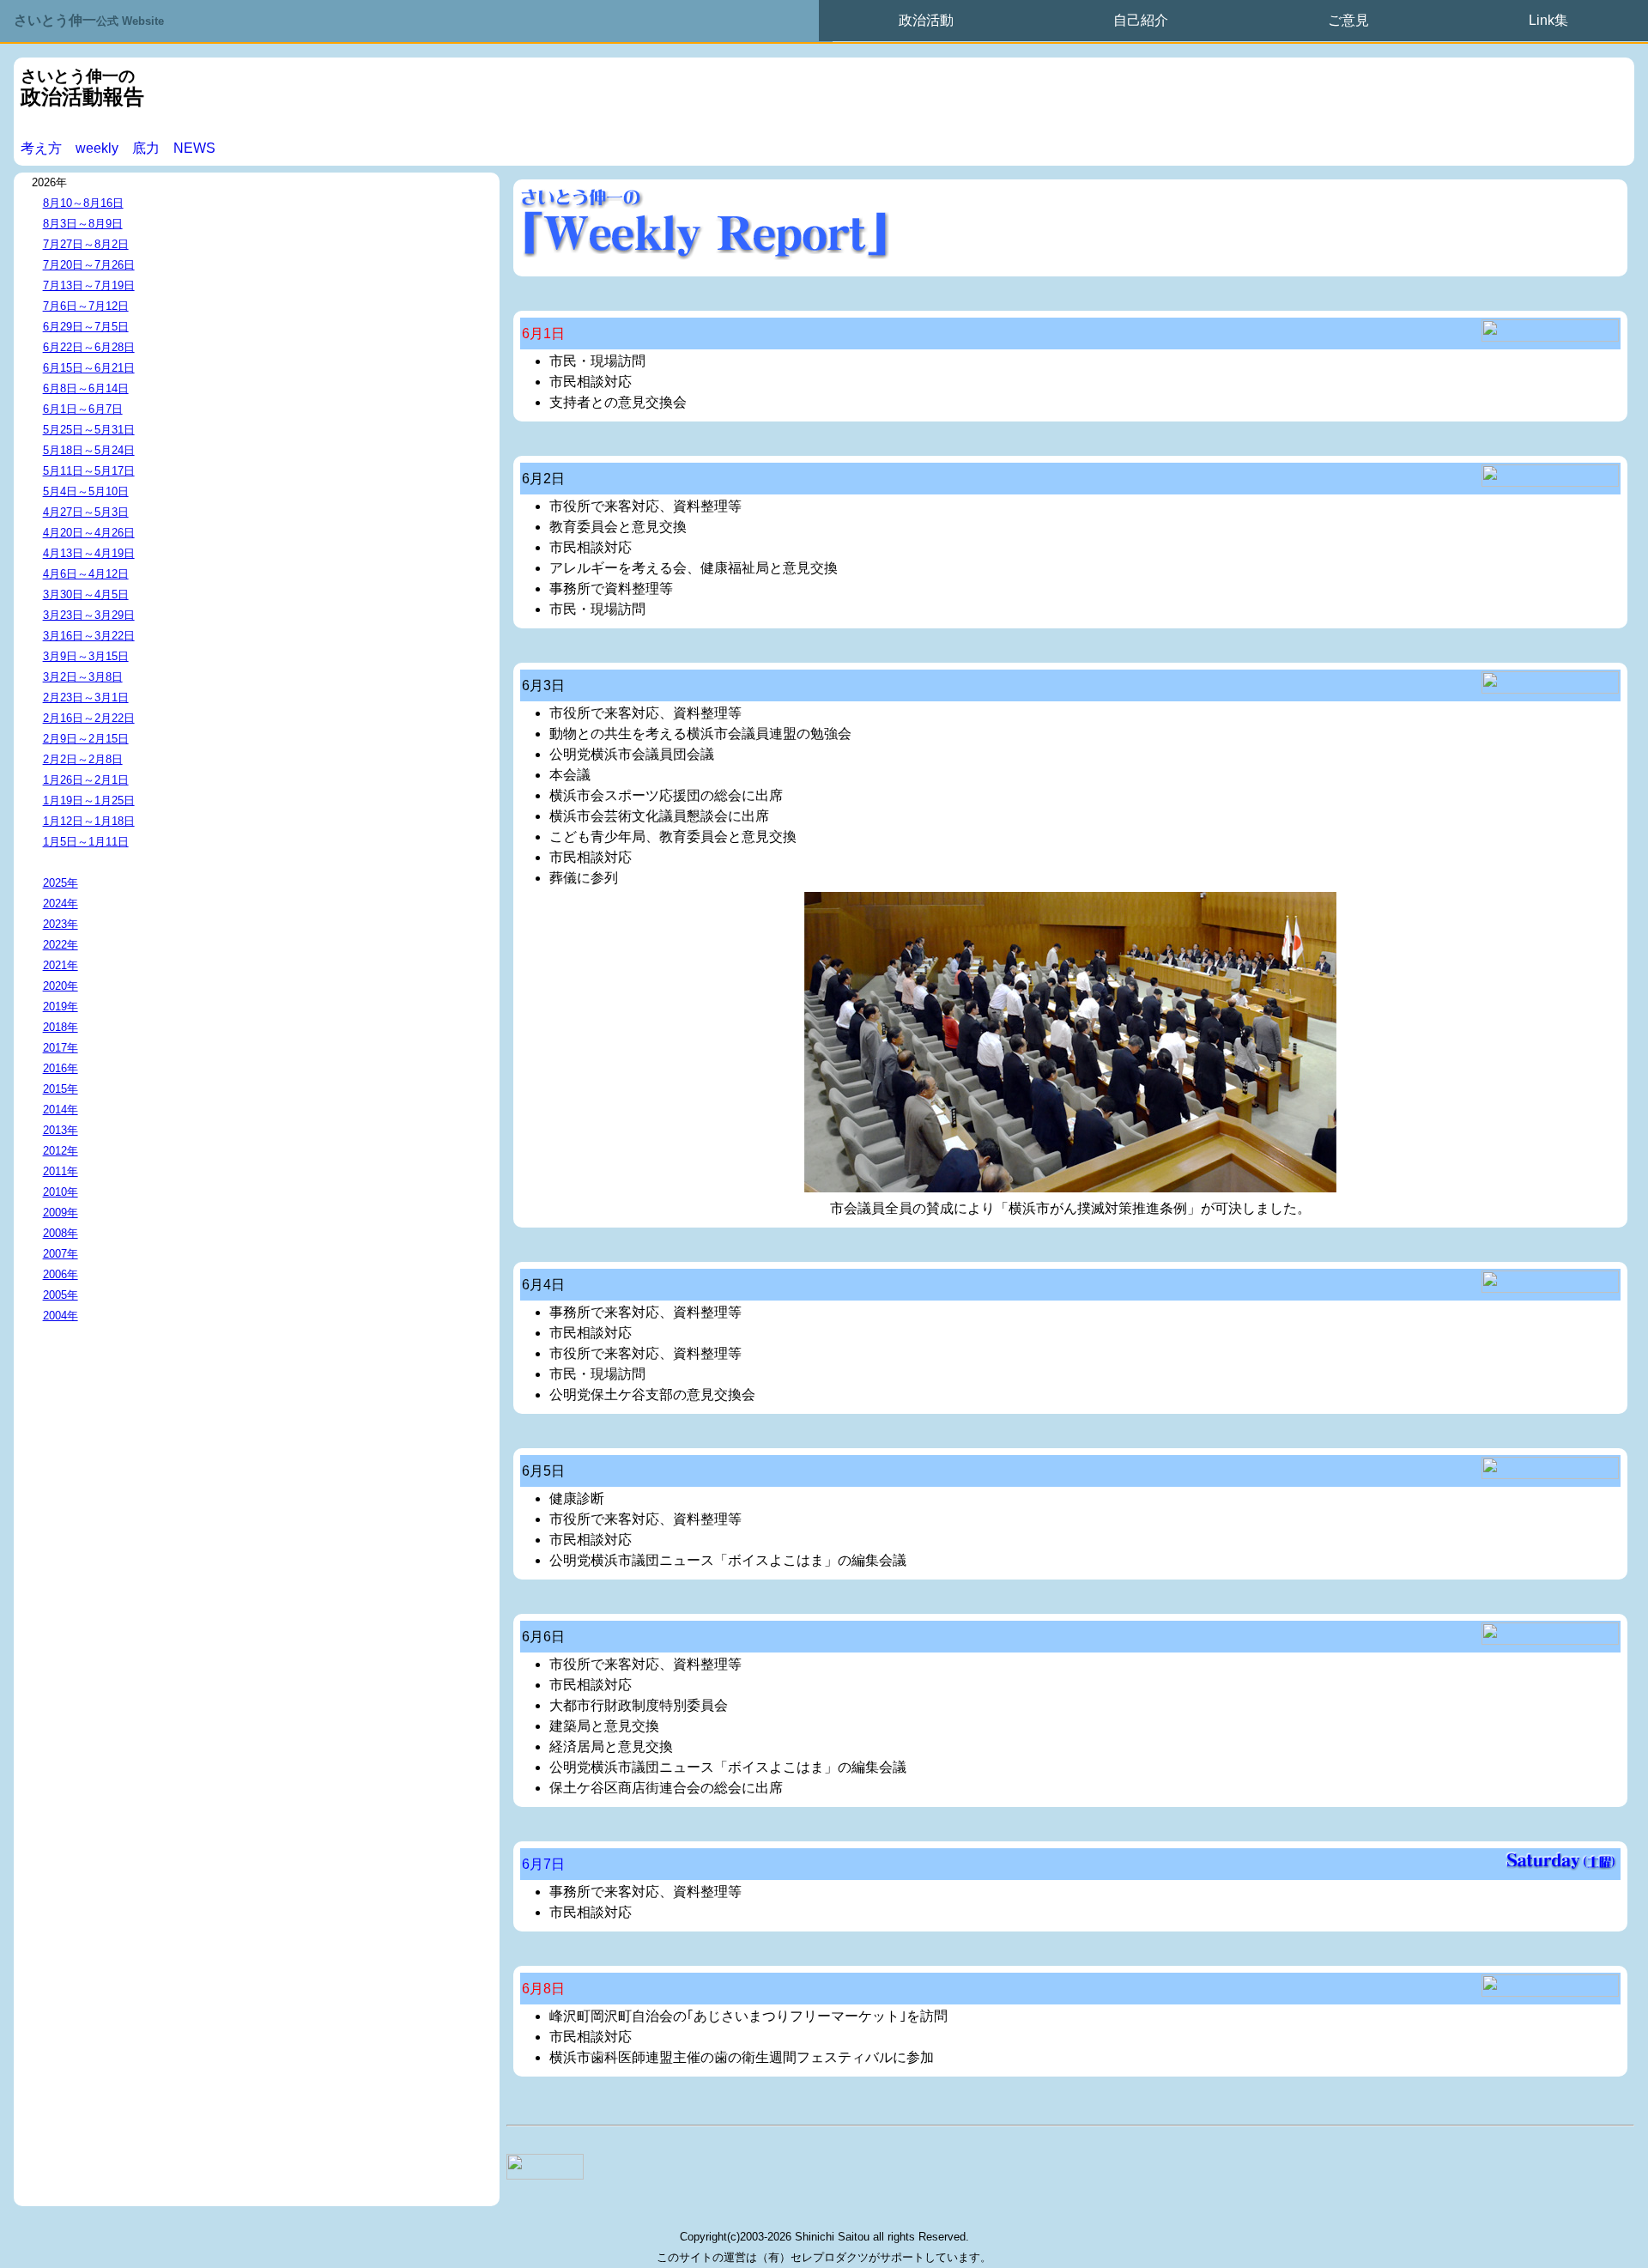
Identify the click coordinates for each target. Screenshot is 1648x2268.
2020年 (61, 986)
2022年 (61, 945)
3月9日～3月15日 (86, 656)
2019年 (61, 1007)
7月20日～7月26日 (89, 265)
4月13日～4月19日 (89, 553)
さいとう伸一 (89, 20)
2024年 (61, 904)
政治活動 (926, 20)
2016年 (61, 1068)
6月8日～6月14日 (86, 388)
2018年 (61, 1027)
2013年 (61, 1130)
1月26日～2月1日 (86, 780)
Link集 (1548, 20)
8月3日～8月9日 (83, 224)
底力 (146, 148)
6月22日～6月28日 (89, 347)
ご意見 (1348, 20)
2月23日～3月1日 (86, 697)
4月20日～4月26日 (89, 533)
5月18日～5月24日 (89, 450)
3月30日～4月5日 (86, 594)
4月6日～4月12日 (86, 574)
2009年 (61, 1213)
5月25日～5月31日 (89, 430)
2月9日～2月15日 (86, 739)
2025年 (61, 883)
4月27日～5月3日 (86, 512)
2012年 (61, 1151)
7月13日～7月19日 (89, 285)
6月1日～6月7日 (83, 409)
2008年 (61, 1233)
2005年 (61, 1295)
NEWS (194, 148)
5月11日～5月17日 (89, 471)
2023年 (61, 924)
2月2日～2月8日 (83, 759)
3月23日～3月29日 (89, 615)
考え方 (41, 148)
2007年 (61, 1254)
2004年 (61, 1316)
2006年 (61, 1274)
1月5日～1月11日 (86, 842)
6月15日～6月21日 (89, 368)
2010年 (61, 1192)
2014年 (61, 1110)
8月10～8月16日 (83, 203)
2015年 (61, 1089)
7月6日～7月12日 (86, 306)
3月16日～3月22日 (89, 636)
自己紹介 (1141, 20)
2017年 (61, 1048)
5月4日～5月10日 (86, 491)
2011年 (61, 1171)
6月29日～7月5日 (86, 327)
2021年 (61, 965)
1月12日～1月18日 (89, 821)
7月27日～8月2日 (86, 244)
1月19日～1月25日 (89, 800)
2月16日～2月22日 (89, 718)
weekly (97, 148)
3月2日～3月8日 (83, 677)
